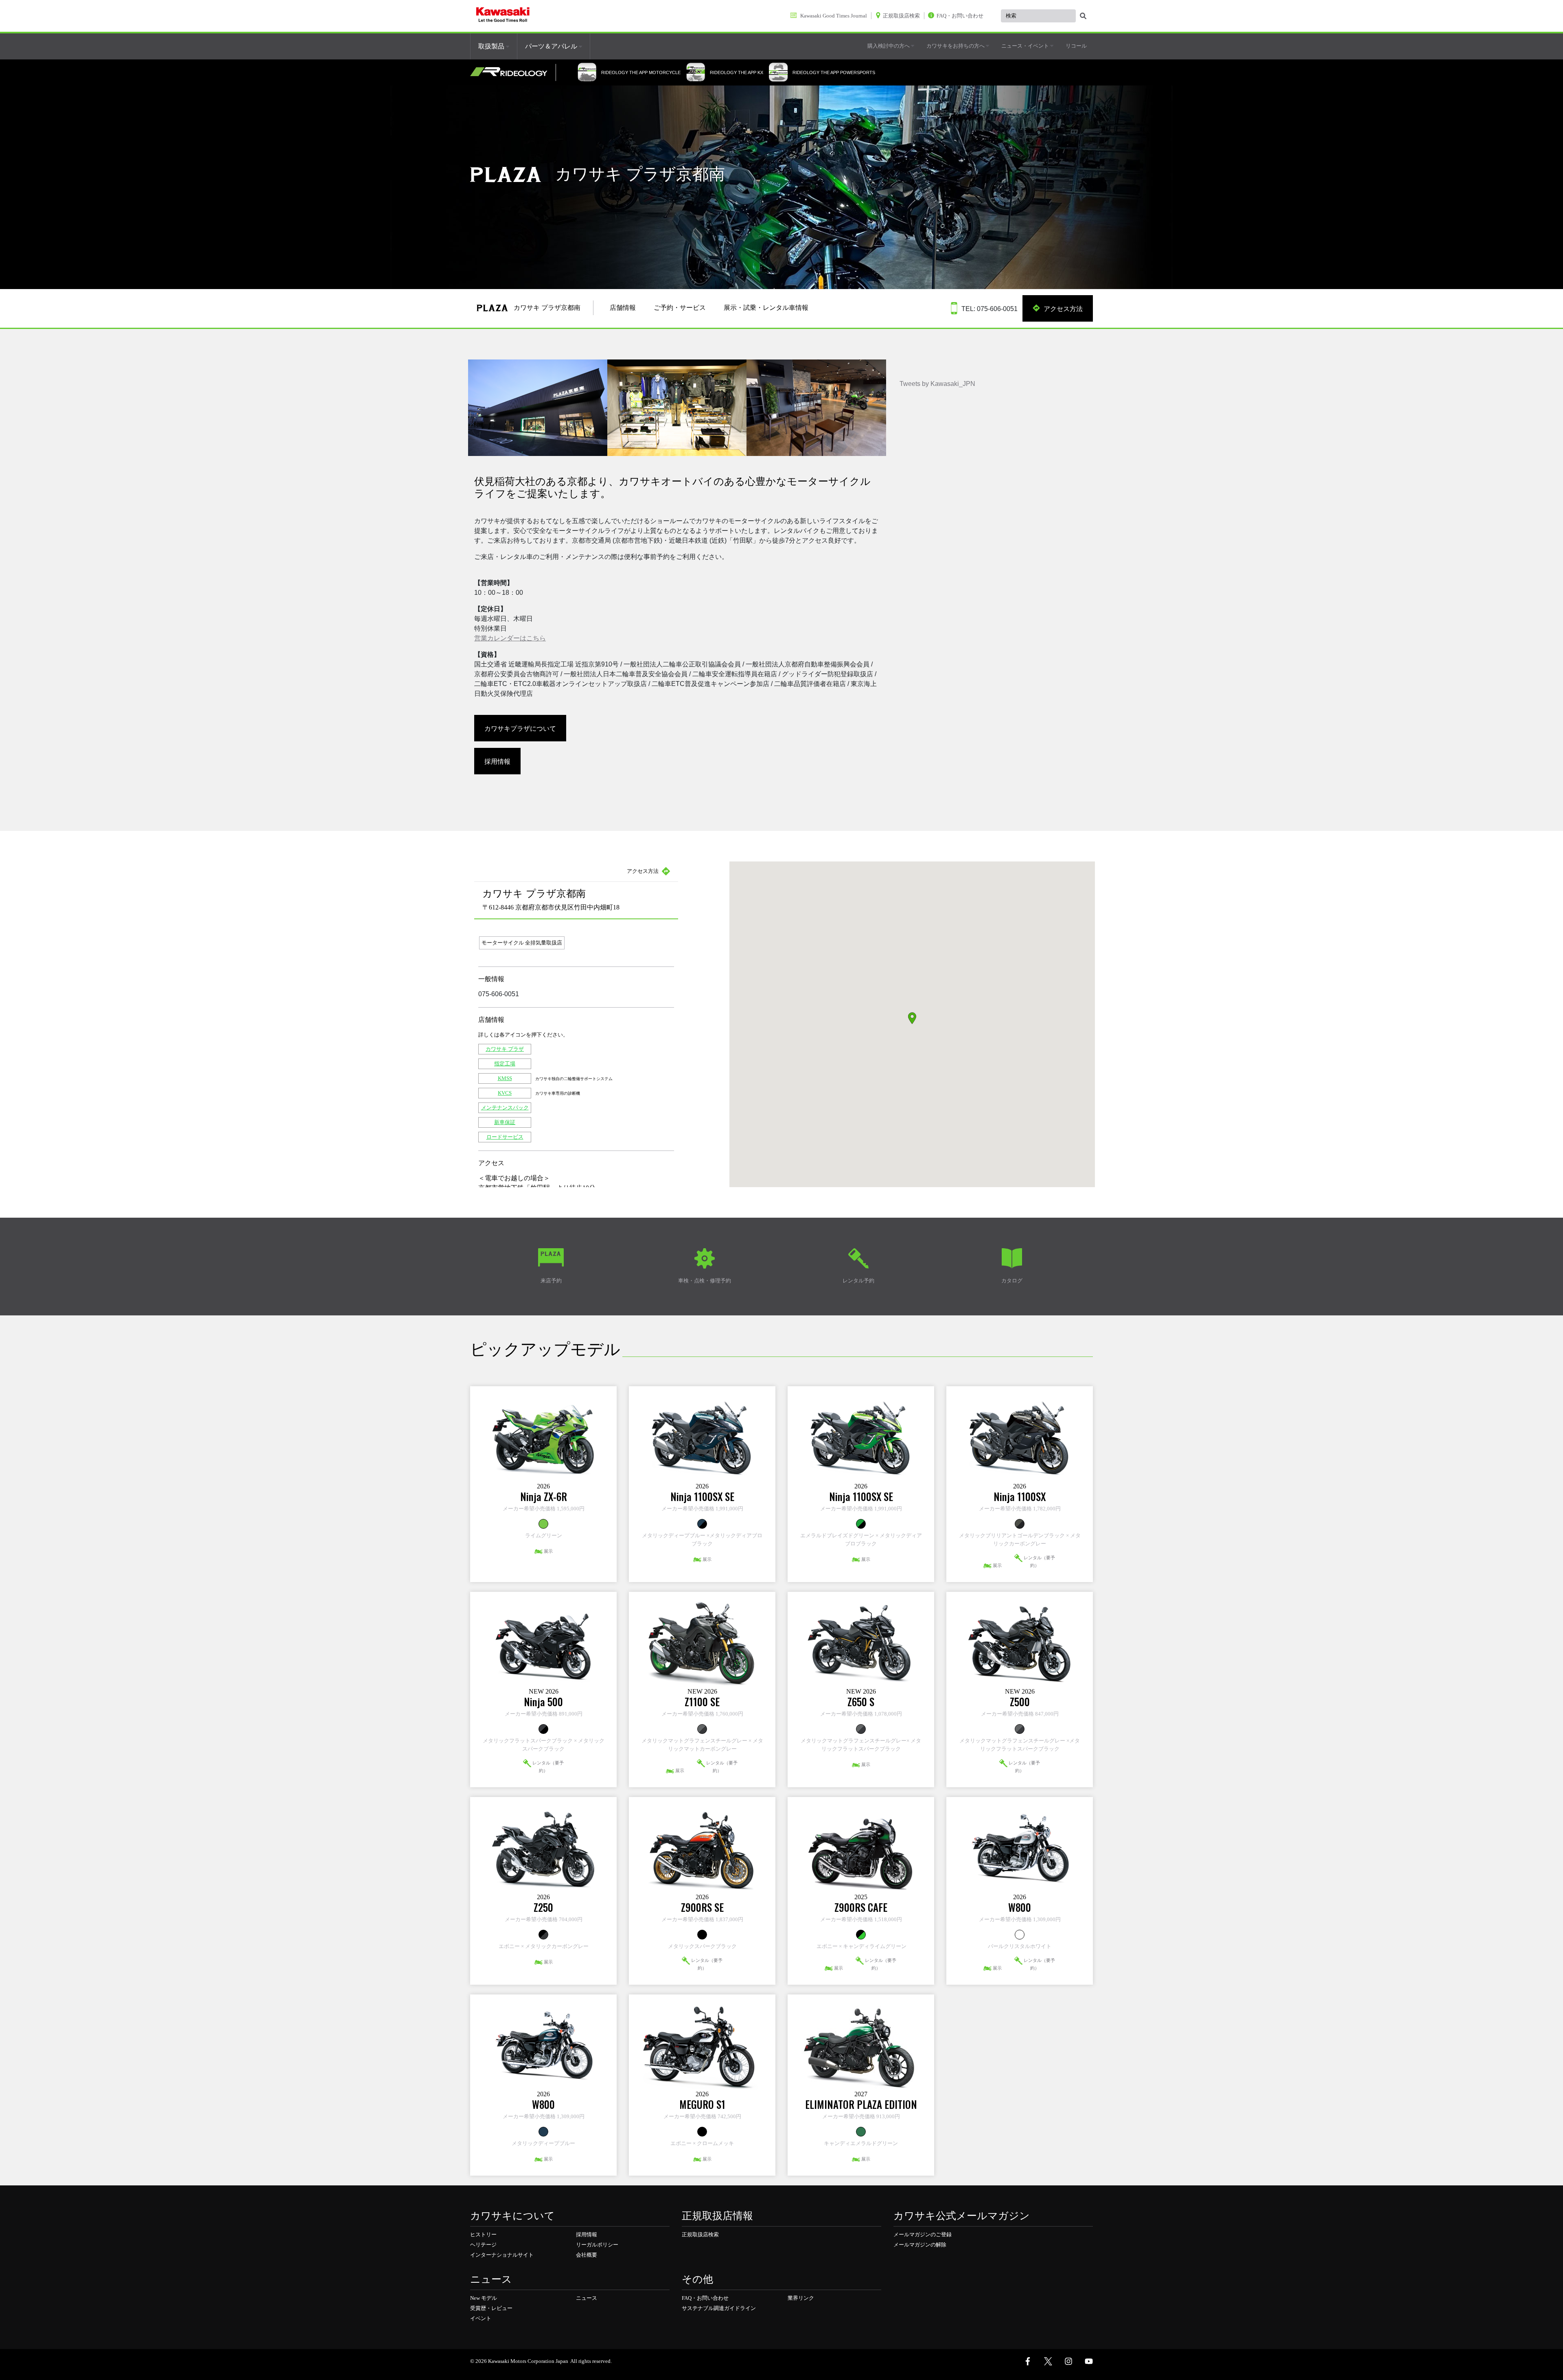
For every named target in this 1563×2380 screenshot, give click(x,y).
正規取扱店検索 (700, 2234)
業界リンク (801, 2298)
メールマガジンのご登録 (923, 2234)
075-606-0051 (499, 994)
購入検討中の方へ (889, 46)
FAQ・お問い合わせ (705, 2298)
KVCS (505, 1093)
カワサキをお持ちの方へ (956, 46)
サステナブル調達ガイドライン (719, 2308)
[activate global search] (1083, 16)
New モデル (484, 2298)
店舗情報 (623, 308)
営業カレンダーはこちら (510, 638)
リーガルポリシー (597, 2245)
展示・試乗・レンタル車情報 (766, 308)
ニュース (587, 2298)
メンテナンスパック (505, 1108)
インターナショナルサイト (502, 2255)
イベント (481, 2318)
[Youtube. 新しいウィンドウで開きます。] (1089, 2361)
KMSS (505, 1078)
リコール (1076, 46)
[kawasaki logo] (503, 16)
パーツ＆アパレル (552, 46)
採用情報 (497, 761)
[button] (912, 1018)
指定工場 (505, 1064)
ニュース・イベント (1026, 46)
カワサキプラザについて (520, 728)
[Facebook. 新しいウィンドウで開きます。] (1028, 2361)
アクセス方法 (1062, 308)
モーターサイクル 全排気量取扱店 (522, 943)
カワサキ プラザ (505, 1049)
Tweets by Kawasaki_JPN (937, 384)
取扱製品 (492, 46)
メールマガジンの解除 (920, 2245)
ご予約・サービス (680, 308)
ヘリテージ (483, 2245)
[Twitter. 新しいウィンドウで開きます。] (1048, 2361)
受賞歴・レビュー (491, 2308)
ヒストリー (483, 2234)
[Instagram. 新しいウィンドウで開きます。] (1068, 2361)
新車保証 (505, 1122)
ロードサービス (505, 1137)
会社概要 (587, 2255)
